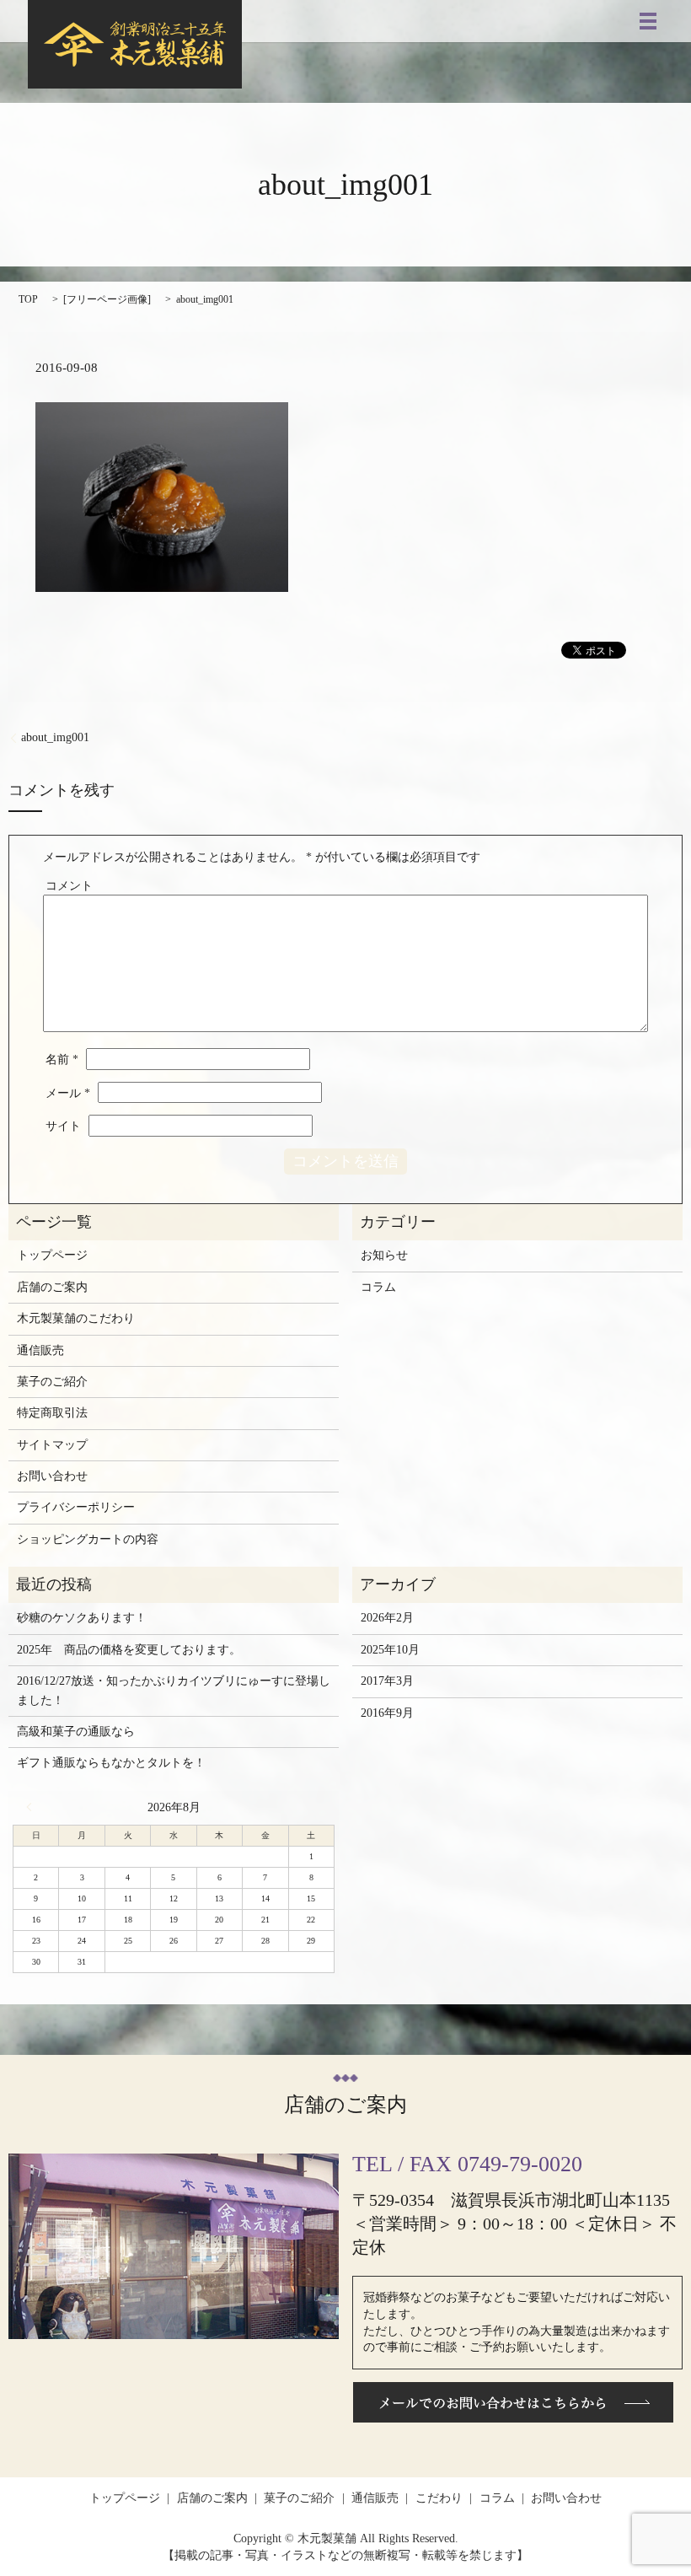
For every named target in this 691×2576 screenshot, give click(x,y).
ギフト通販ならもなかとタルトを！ (111, 1763)
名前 (62, 1059)
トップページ (52, 1255)
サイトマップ (52, 1445)
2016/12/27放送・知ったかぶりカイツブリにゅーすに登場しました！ (174, 1690)
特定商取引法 (52, 1413)
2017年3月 (387, 1681)
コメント (69, 886)
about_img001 (55, 737)
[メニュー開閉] (648, 21)
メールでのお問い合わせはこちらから (513, 2402)
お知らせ (384, 1255)
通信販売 (40, 1350)
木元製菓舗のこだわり (76, 1318)
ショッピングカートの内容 (88, 1539)
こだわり (439, 2498)
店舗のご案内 (52, 1287)
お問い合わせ (52, 1476)
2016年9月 (387, 1713)
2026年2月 (387, 1618)
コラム (378, 1287)
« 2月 (33, 1807)
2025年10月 (390, 1650)
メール (68, 1093)
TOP (28, 299)
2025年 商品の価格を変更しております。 (129, 1650)
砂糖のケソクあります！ (82, 1618)
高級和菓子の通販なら (76, 1732)
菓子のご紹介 (52, 1382)
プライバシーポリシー (76, 1507)
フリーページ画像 (107, 299)
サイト (63, 1126)
